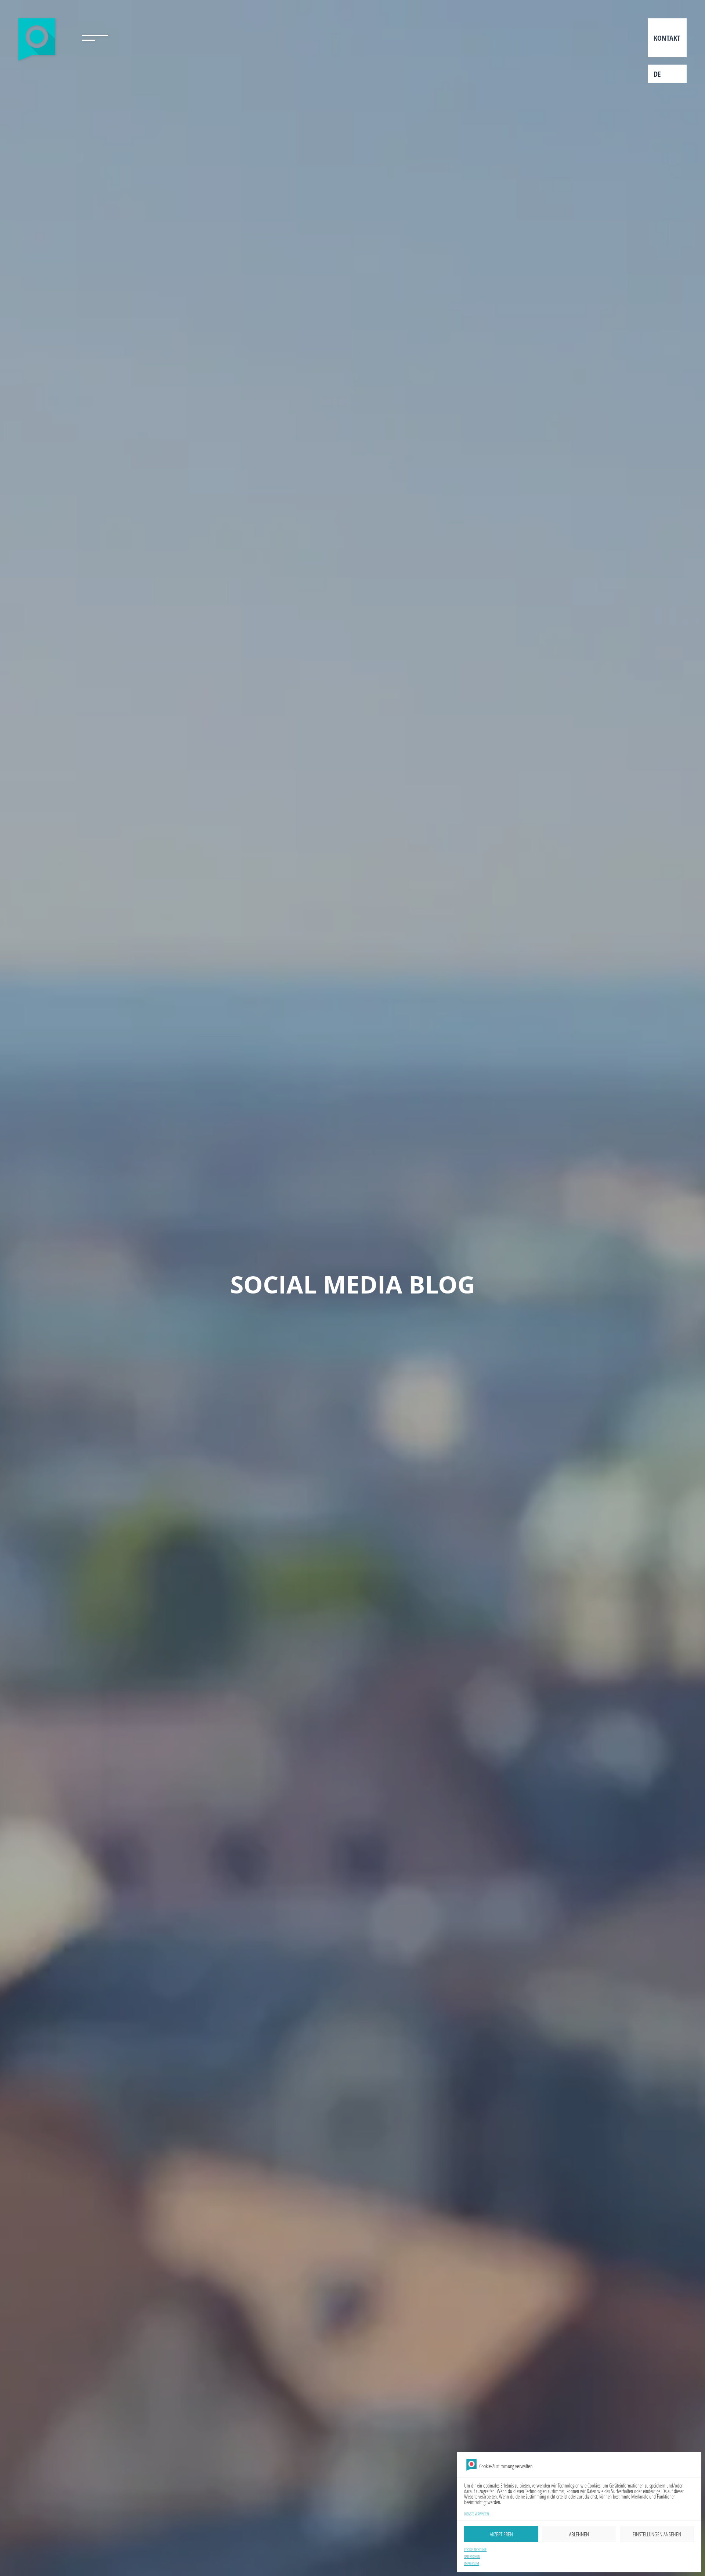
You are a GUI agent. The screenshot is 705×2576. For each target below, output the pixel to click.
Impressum (472, 2564)
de (657, 74)
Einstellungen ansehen (657, 2534)
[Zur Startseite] (38, 41)
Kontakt (667, 38)
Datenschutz (472, 2557)
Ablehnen (579, 2534)
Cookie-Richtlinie (475, 2550)
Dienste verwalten (476, 2514)
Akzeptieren (501, 2534)
